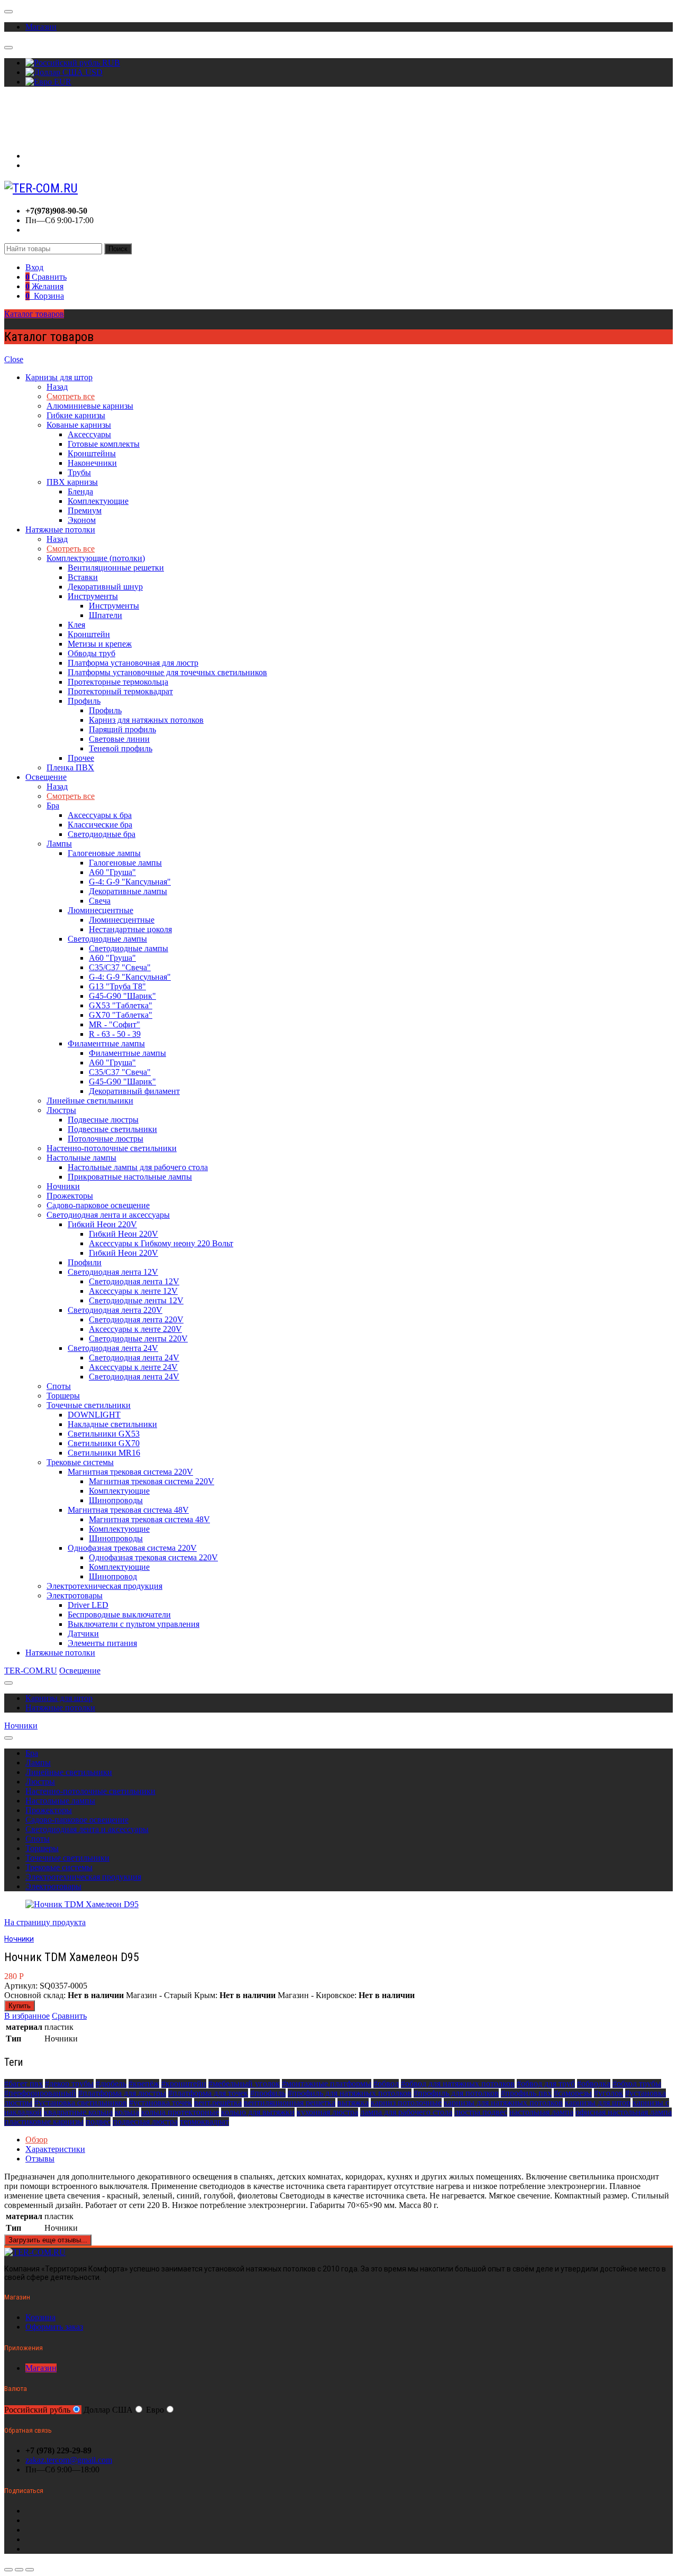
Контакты (22, 138)
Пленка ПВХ (70, 767)
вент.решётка (218, 2103)
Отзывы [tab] (40, 2159)
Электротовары (75, 1595)
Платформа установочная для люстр (133, 663)
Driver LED (88, 1605)
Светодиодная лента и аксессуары (108, 1215)
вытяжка (353, 2103)
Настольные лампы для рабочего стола (138, 1167)
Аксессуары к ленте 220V (135, 1329)
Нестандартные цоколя (130, 929)
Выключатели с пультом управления (134, 1624)
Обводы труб (92, 653)
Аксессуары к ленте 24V (133, 1367)
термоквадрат (204, 2122)
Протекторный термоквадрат (120, 691)
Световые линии (119, 739)
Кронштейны (92, 453)
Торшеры (63, 1396)
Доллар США (108, 2410)
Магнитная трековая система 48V (128, 1510)
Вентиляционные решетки (116, 568)
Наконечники (92, 463)
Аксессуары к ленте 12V (133, 1291)
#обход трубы (637, 2083)
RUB (110, 63)
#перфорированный (40, 2093)
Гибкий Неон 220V (102, 1224)
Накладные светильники (112, 1424)
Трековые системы (80, 1462)
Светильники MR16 (104, 1453)
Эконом (82, 520)
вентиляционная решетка (290, 2103)
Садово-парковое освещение (98, 1205)
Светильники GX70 (104, 1443)
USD (93, 72)
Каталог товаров (34, 314)
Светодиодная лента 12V (113, 1272)
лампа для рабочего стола (406, 2112)
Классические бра (100, 825)
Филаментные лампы (106, 1043)
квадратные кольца (78, 2112)
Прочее (81, 758)
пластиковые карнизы (44, 2122)
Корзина (40, 2317)
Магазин (41, 27)
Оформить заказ (54, 2327)
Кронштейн (89, 634)
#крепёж (144, 2083)
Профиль (84, 701)
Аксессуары (89, 434)
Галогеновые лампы (104, 853)
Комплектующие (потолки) (96, 558)
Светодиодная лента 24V (113, 1348)
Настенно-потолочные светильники (112, 1148)
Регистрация (48, 165)
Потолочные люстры (106, 1139)
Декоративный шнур (105, 587)
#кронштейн (184, 2083)
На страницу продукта (45, 1922)
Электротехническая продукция (104, 1586)
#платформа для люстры (122, 2093)
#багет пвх (24, 2083)
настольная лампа (541, 2112)
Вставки (83, 577)
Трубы (79, 472)
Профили (85, 1262)
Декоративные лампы (128, 891)
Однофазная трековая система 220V (132, 1548)
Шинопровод (113, 1576)
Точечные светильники (89, 1405)
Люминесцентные (100, 910)
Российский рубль (37, 2410)
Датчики (83, 1634)
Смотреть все (71, 396)
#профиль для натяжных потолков (350, 2093)
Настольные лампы (81, 1158)
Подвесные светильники (112, 1129)
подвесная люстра (145, 2122)
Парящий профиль (122, 729)
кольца (127, 2112)
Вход (34, 156)
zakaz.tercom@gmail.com (69, 2460)
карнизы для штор (598, 2103)
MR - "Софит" (115, 1024)
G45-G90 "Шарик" (122, 996)
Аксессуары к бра (100, 815)
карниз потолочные (406, 2103)
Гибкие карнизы (76, 415)
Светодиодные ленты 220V (138, 1338)
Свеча (100, 901)
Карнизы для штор (59, 377)
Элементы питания (102, 1643)
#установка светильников (81, 2103)
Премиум (85, 510)
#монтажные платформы (327, 2083)
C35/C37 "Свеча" (120, 967)
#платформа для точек (208, 2093)
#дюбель (111, 2083)
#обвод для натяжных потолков (458, 2083)
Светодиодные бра (102, 834)
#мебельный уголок (244, 2083)
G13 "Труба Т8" (117, 986)
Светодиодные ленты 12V (136, 1300)
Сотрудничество (34, 128)
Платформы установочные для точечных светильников (167, 672)
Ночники (63, 1186)
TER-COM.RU (31, 1671)
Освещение (46, 777)
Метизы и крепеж (100, 644)
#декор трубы (69, 2083)
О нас (15, 109)
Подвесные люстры (103, 1120)
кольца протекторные (180, 2112)
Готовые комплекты (104, 444)
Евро (155, 2410)
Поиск (118, 249)
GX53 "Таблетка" (121, 1005)
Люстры (61, 1110)
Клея (76, 625)
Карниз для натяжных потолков (146, 720)
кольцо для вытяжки (258, 2112)
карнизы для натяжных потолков (503, 2103)
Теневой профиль (121, 748)
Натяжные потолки (60, 530)
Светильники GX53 (104, 1434)
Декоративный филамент (134, 1091)
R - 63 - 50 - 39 (115, 1034)
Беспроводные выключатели (119, 1614)
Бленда (80, 491)
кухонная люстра (327, 2112)
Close (14, 359)
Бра (53, 806)
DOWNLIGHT (94, 1415)
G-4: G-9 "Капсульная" (130, 882)
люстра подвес (481, 2112)
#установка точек (161, 2103)
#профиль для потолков (456, 2093)
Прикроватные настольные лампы (130, 1177)
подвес (98, 2122)
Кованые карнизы (79, 425)
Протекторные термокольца (118, 682)
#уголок (609, 2093)
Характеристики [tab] (55, 2149)
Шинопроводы (116, 1500)
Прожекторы (70, 1196)
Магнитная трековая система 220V (130, 1472)
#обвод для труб (546, 2083)
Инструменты (93, 596)
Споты (59, 1386)
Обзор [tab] (36, 2140)
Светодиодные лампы (107, 939)
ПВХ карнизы (72, 482)
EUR (62, 82)
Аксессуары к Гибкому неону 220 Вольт (161, 1243)
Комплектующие (98, 501)
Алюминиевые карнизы (90, 406)
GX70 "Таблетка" (121, 1015)
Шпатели (106, 615)
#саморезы (573, 2093)
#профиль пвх (526, 2093)
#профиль (268, 2093)
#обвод (386, 2083)
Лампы (59, 844)
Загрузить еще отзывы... (48, 2240)
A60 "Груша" (112, 872)
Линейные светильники (90, 1101)
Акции (17, 119)
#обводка (594, 2083)
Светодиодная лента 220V (115, 1310)
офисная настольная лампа (624, 2112)
